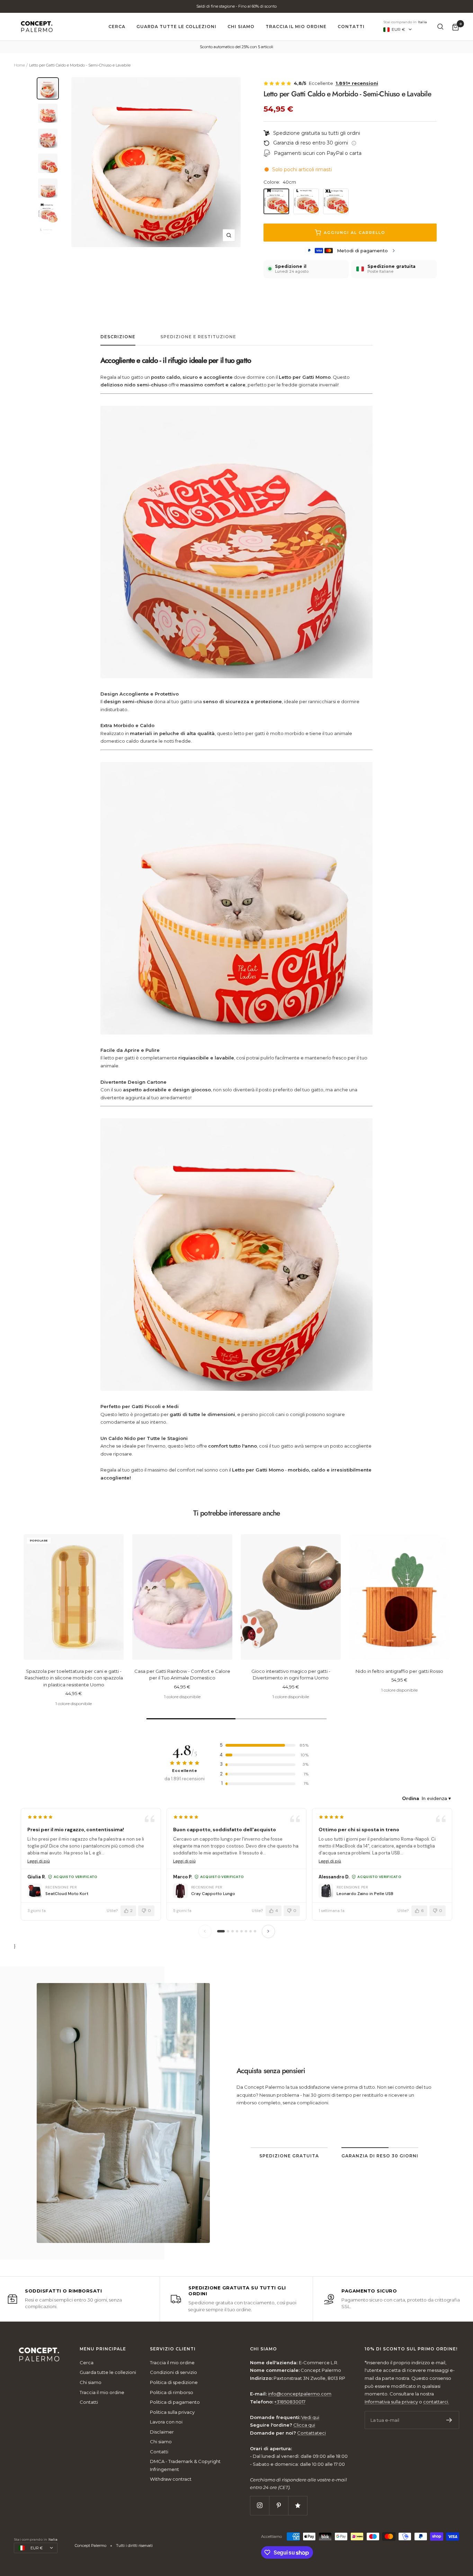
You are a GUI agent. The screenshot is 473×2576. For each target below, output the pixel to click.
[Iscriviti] (449, 2420)
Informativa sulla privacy (391, 2402)
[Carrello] (456, 27)
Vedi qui (310, 2417)
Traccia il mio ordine (296, 27)
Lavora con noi (166, 2422)
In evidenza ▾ (436, 1798)
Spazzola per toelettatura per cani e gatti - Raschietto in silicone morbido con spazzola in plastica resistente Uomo (74, 1678)
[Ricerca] (440, 27)
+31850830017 (290, 2402)
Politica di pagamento (175, 2402)
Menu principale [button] (103, 2349)
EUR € (398, 29)
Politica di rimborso (172, 2392)
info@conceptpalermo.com (363, 2119)
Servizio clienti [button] (173, 2349)
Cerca (117, 27)
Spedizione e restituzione (198, 337)
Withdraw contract (171, 2479)
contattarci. (436, 2402)
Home (19, 65)
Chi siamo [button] (264, 2349)
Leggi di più (39, 1861)
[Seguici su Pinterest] (279, 2505)
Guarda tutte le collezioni (176, 27)
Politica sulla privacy (172, 2412)
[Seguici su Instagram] (260, 2505)
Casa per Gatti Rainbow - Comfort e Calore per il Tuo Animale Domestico (182, 1675)
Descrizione (118, 337)
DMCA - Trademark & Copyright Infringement (185, 2465)
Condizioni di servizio (173, 2372)
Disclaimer (162, 2432)
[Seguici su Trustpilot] (298, 2505)
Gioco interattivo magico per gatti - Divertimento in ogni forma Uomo (291, 1675)
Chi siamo (241, 27)
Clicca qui (304, 2425)
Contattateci (311, 2433)
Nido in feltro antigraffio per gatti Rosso (399, 1671)
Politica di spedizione (174, 2382)
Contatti (351, 27)
